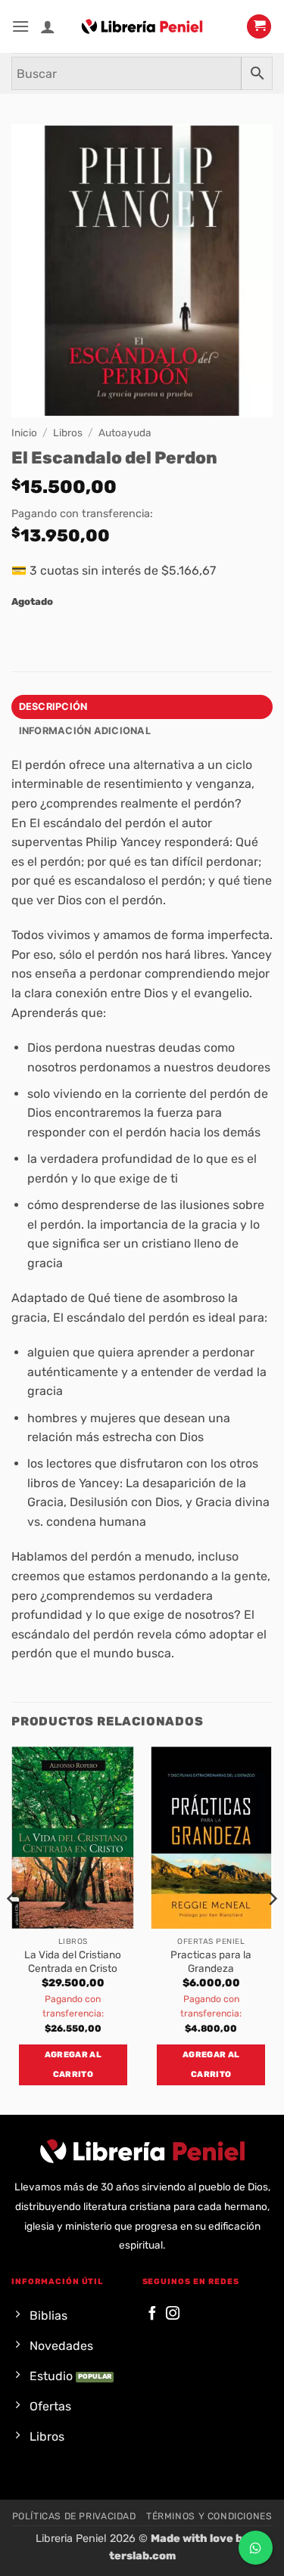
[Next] (272, 1929)
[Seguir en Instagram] (173, 2314)
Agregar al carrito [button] (73, 2065)
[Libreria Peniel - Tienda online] (142, 26)
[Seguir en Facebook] (152, 2314)
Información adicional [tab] (85, 731)
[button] (20, 26)
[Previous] (12, 1929)
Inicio (24, 432)
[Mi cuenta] (48, 26)
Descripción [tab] (53, 707)
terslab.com (142, 2556)
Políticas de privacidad (74, 2516)
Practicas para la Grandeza (211, 1961)
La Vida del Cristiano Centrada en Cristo (73, 1961)
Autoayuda (125, 432)
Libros (68, 432)
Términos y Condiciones (209, 2516)
